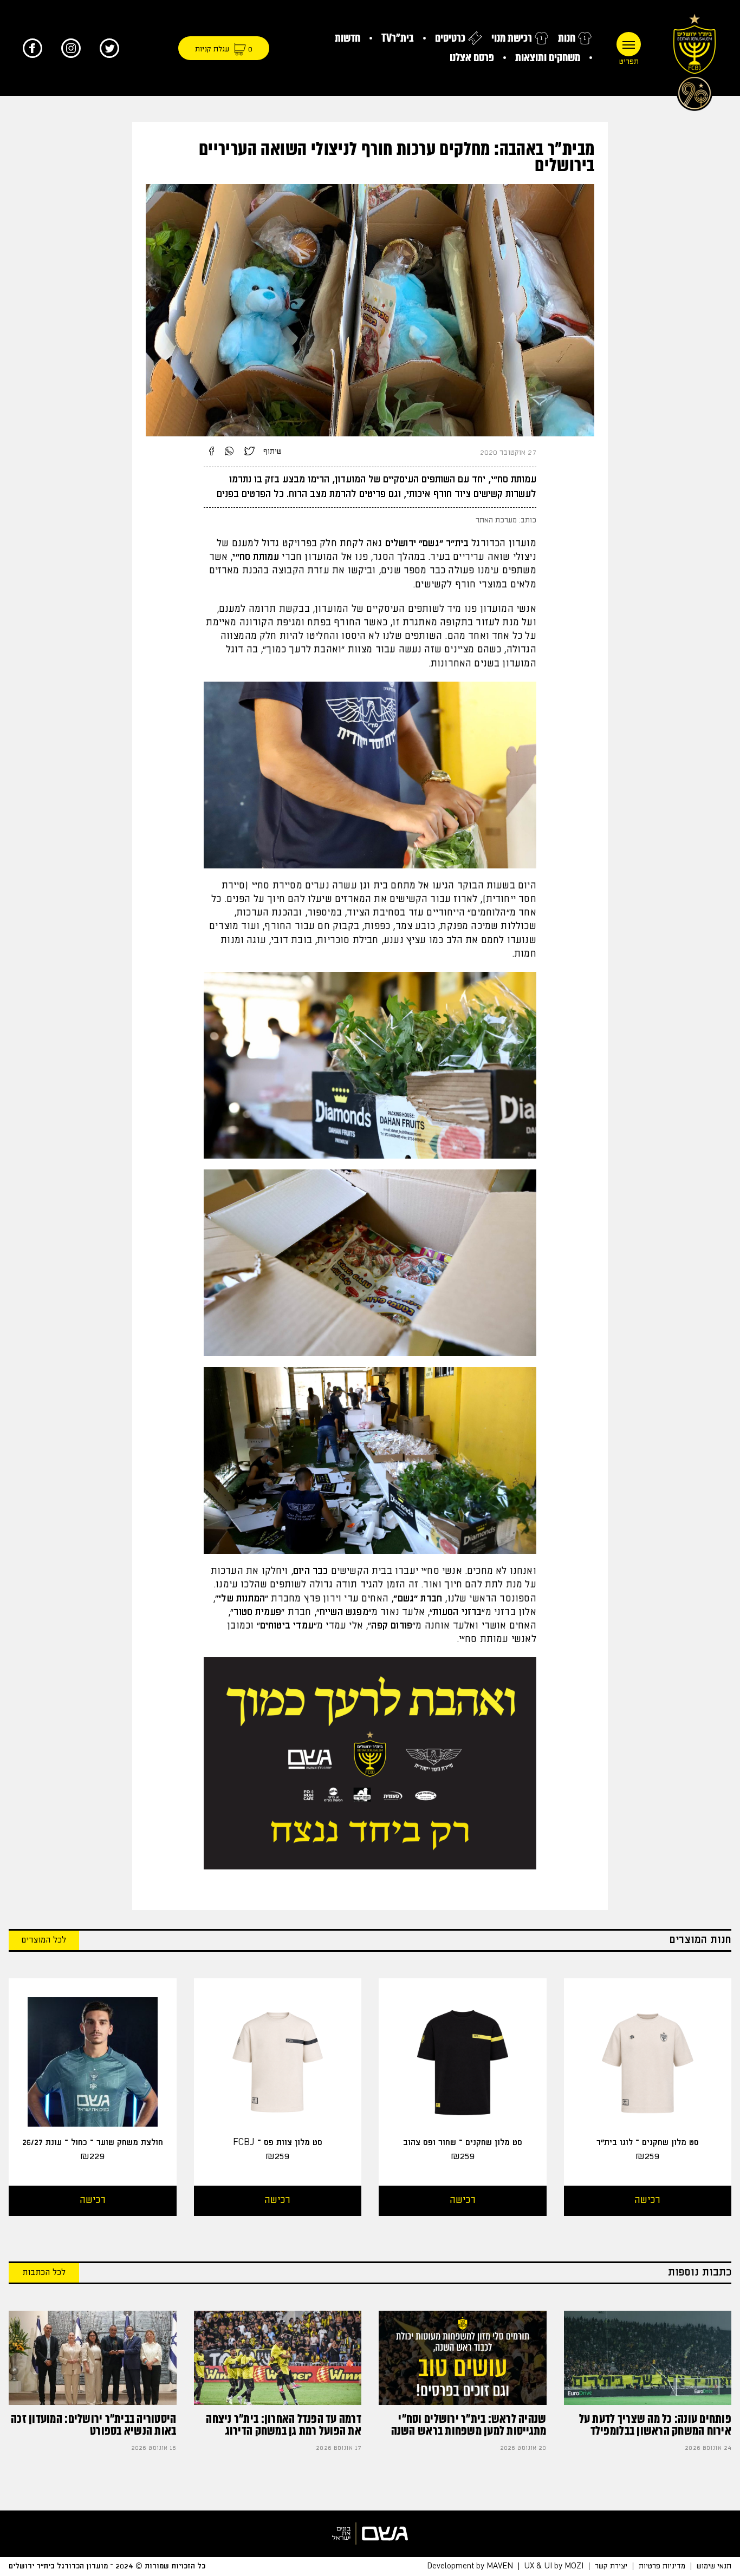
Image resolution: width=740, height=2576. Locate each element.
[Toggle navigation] (629, 44)
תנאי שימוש (714, 2566)
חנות (567, 38)
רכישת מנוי (512, 38)
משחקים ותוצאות (548, 58)
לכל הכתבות (44, 2273)
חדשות (348, 38)
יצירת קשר (611, 2566)
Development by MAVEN (470, 2566)
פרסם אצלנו (472, 58)
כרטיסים (450, 38)
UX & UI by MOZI (554, 2566)
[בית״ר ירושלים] (694, 60)
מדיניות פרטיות (662, 2566)
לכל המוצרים (44, 1940)
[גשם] (370, 2533)
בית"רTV (398, 38)
